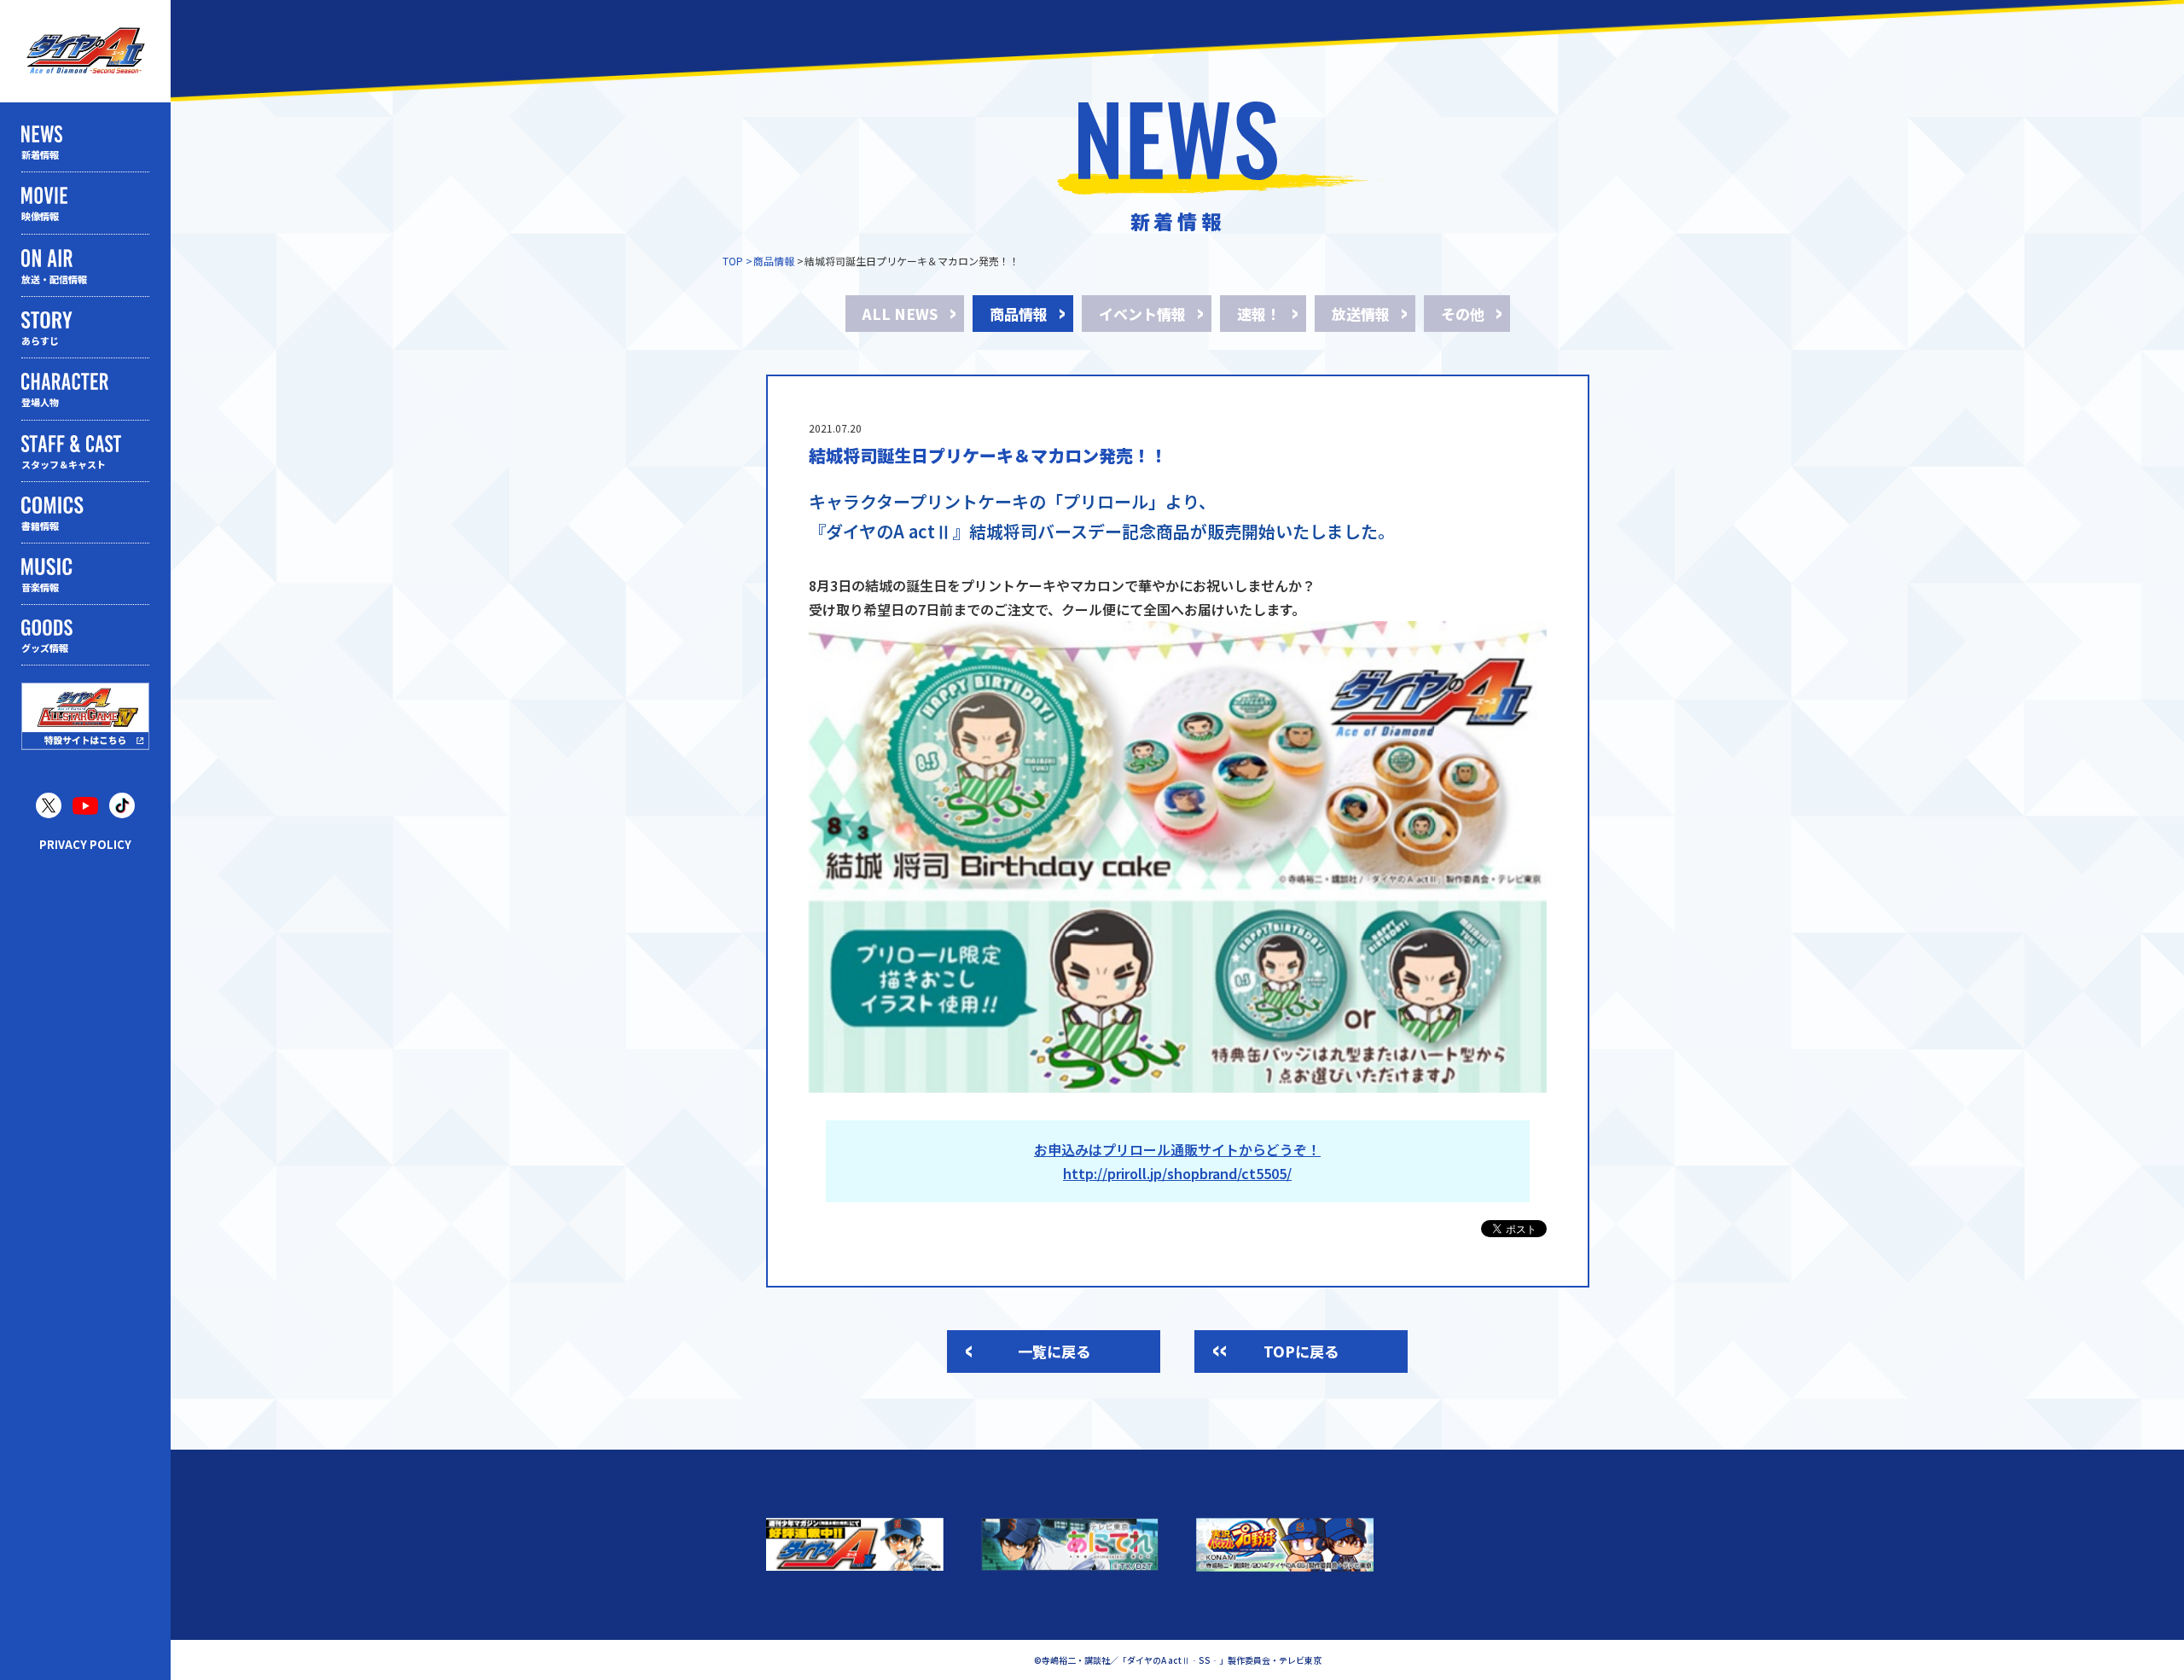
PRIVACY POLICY (85, 844)
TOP (733, 261)
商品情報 (774, 261)
